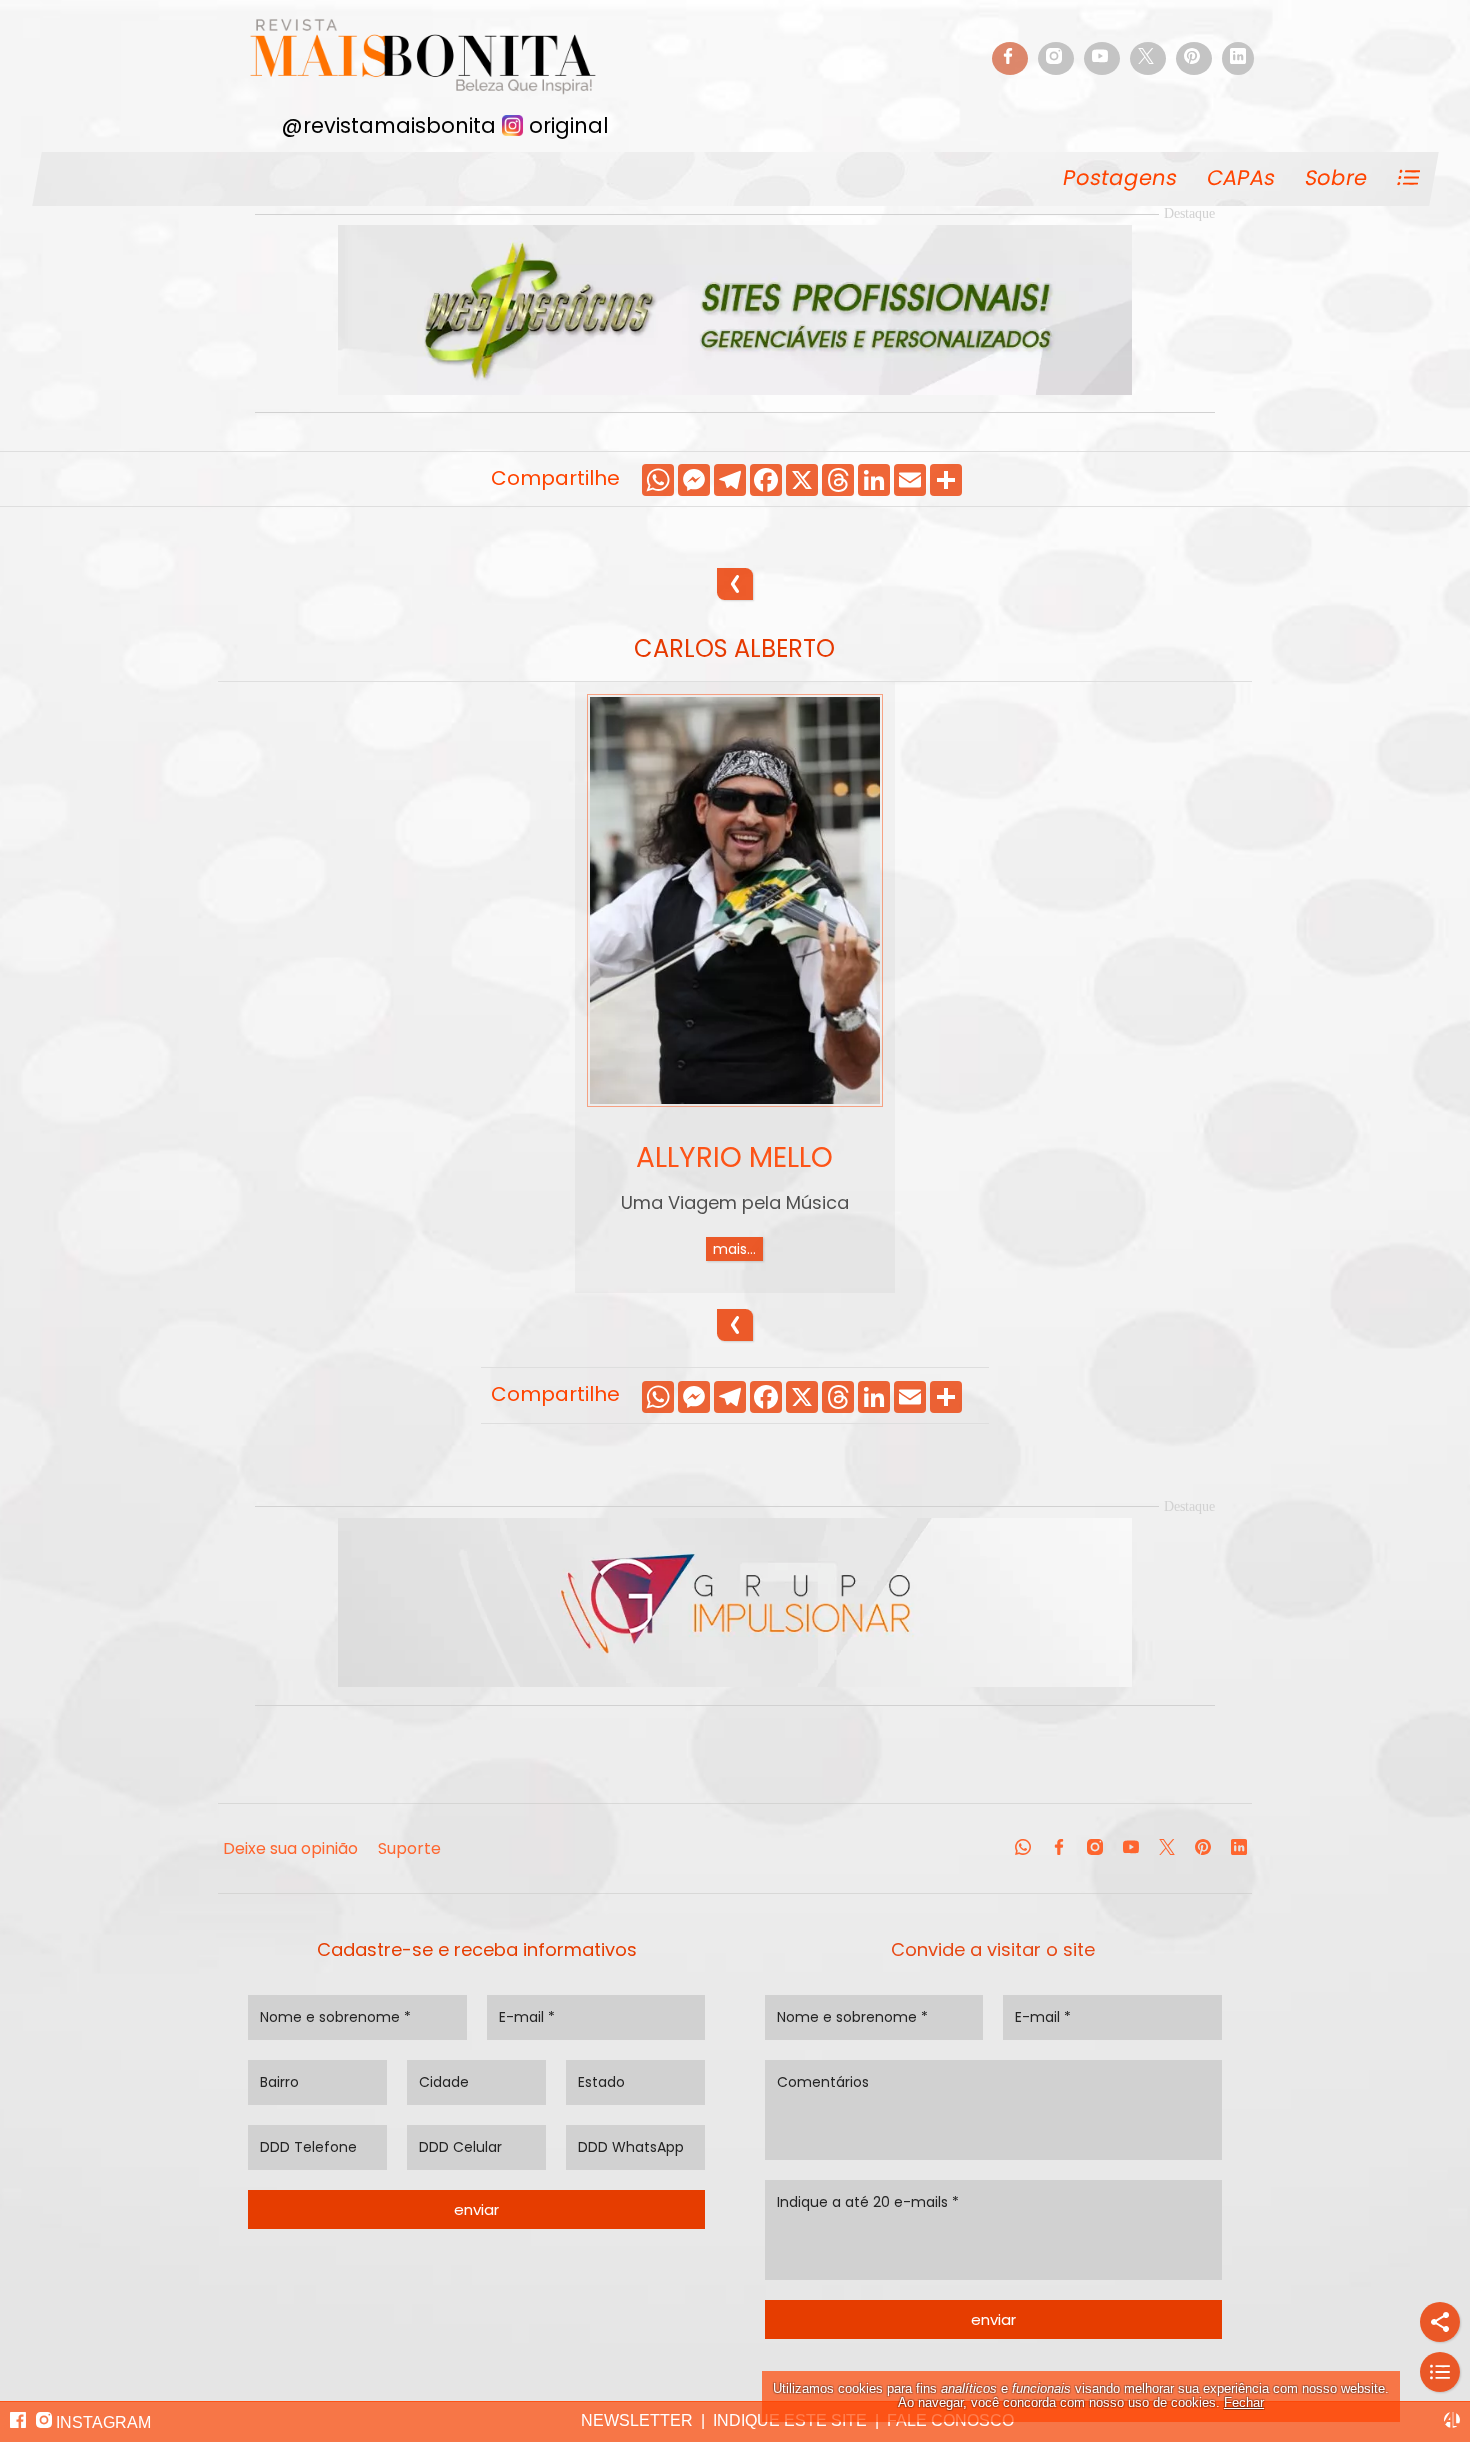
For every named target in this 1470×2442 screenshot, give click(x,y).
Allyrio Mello (734, 1157)
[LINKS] (1440, 2372)
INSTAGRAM (101, 2422)
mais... (734, 1249)
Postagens (1120, 177)
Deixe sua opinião (290, 1848)
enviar (476, 2209)
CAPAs (1241, 177)
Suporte (409, 1848)
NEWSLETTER (637, 2420)
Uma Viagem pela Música (735, 1202)
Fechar (1244, 2402)
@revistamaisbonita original (445, 124)
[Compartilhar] (1440, 2322)
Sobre (1336, 177)
